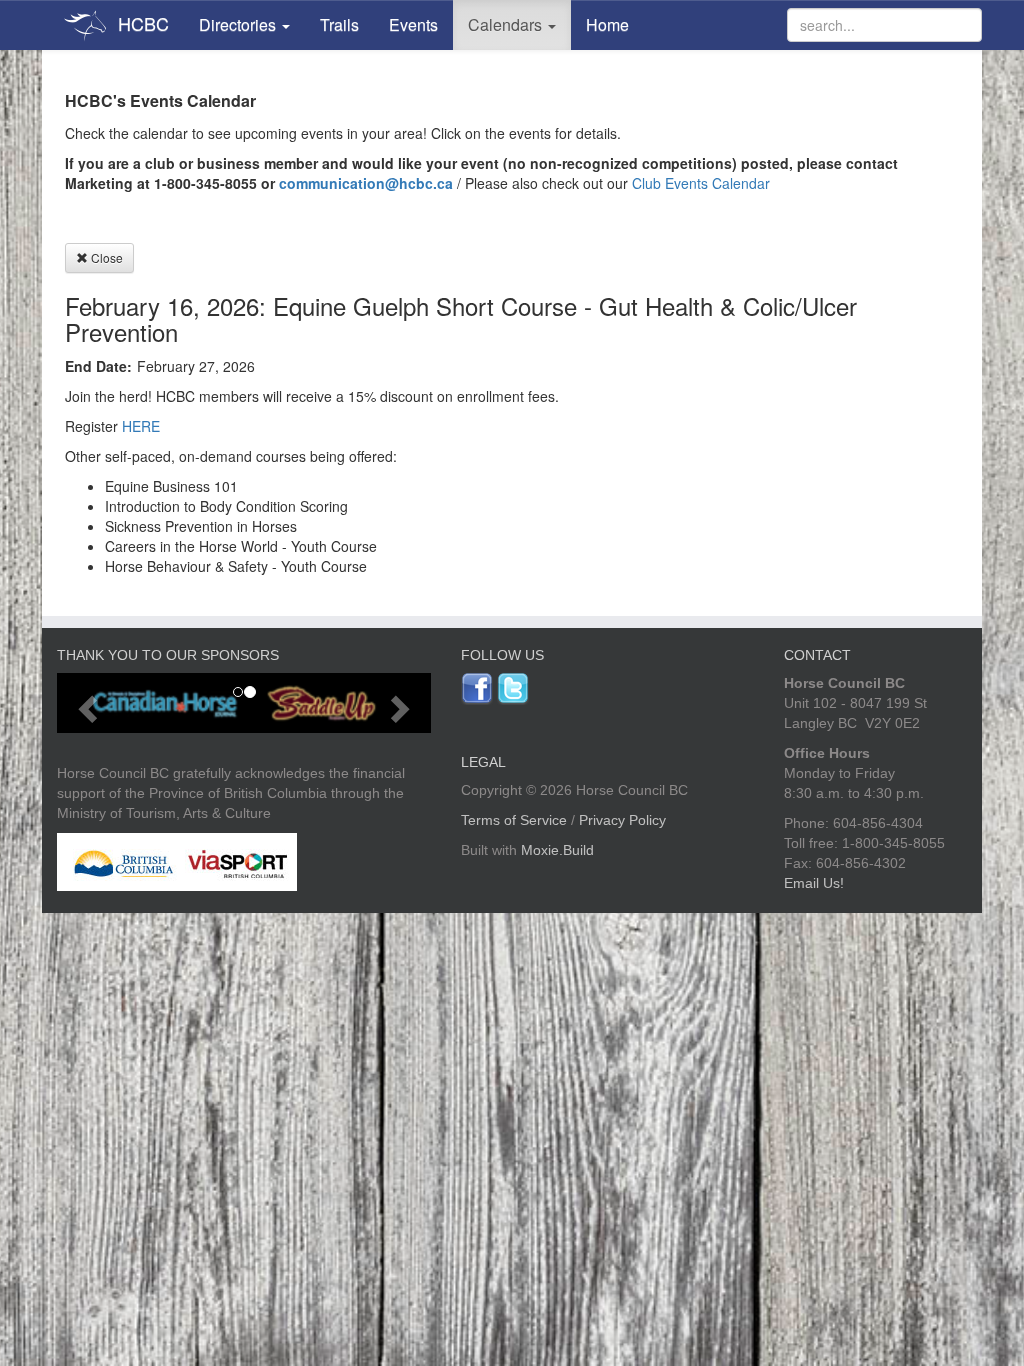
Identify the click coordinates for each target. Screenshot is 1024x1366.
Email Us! (814, 883)
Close (105, 257)
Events (413, 24)
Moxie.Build (557, 850)
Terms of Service (514, 820)
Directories (239, 24)
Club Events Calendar (701, 183)
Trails (339, 24)
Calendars (507, 24)
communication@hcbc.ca (366, 183)
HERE (141, 426)
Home (607, 24)
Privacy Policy (622, 820)
